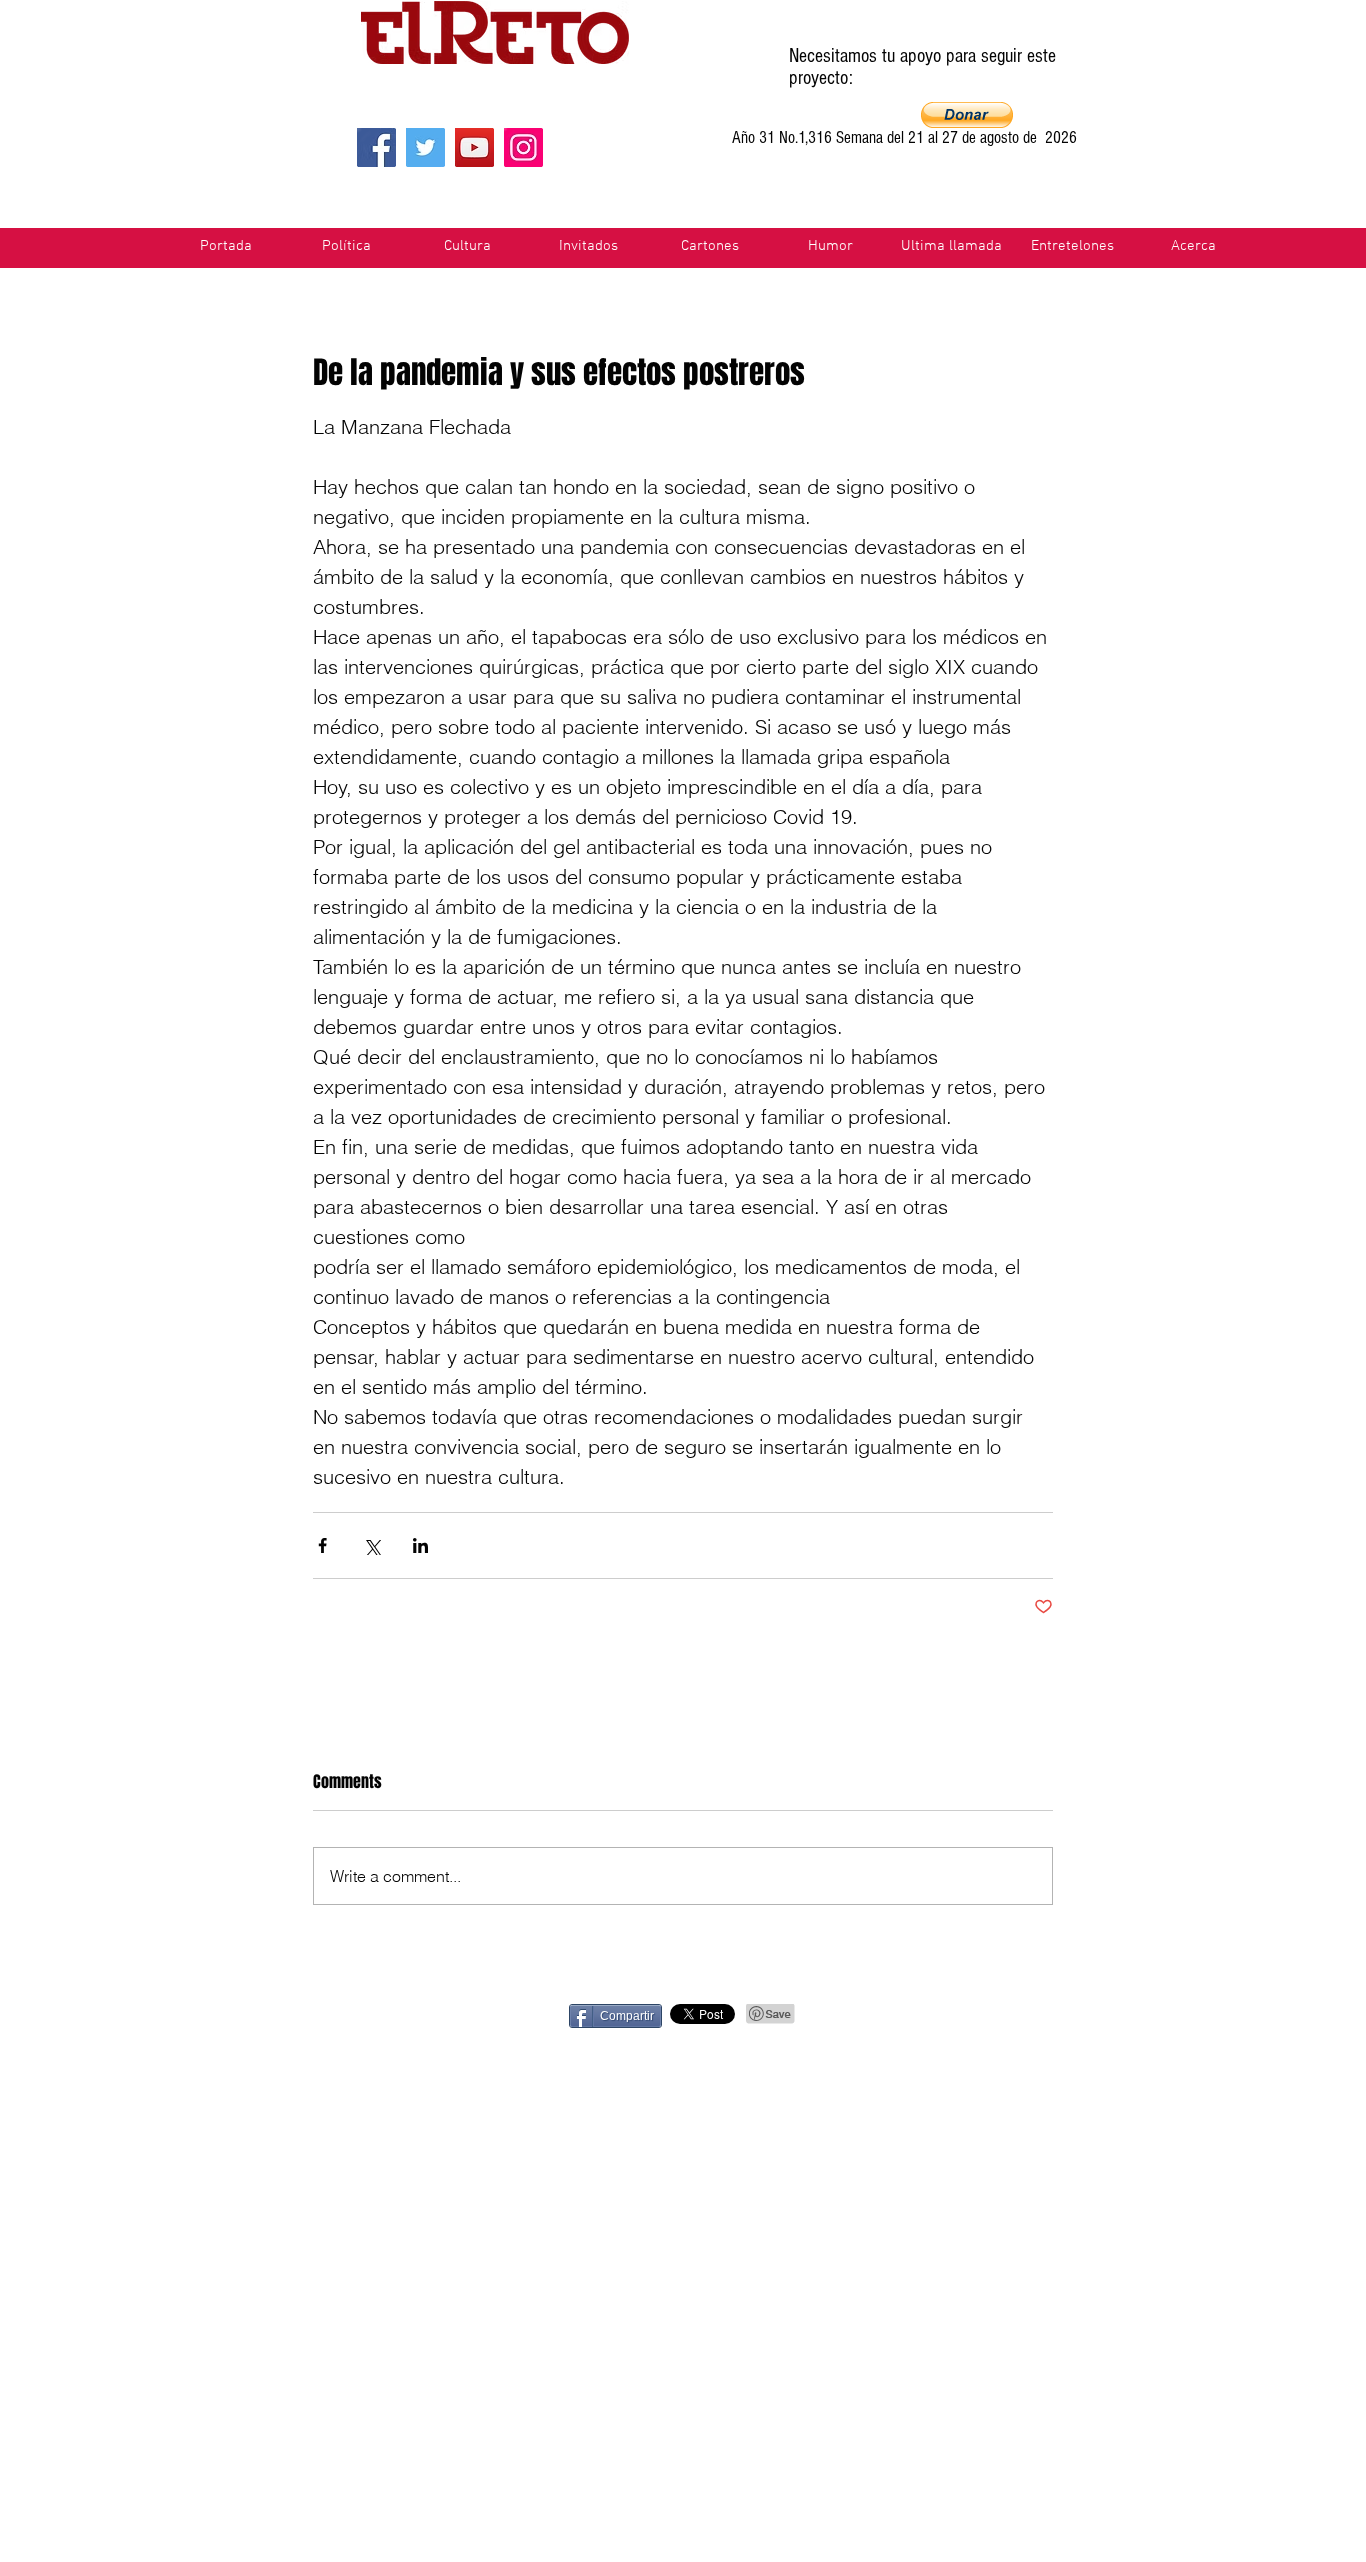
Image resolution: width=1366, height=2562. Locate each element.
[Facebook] (376, 147)
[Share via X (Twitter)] (371, 1545)
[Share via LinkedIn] (420, 1545)
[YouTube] (474, 147)
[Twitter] (425, 147)
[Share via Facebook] (322, 1545)
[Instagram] (523, 147)
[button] (967, 115)
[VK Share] (1119, 2014)
